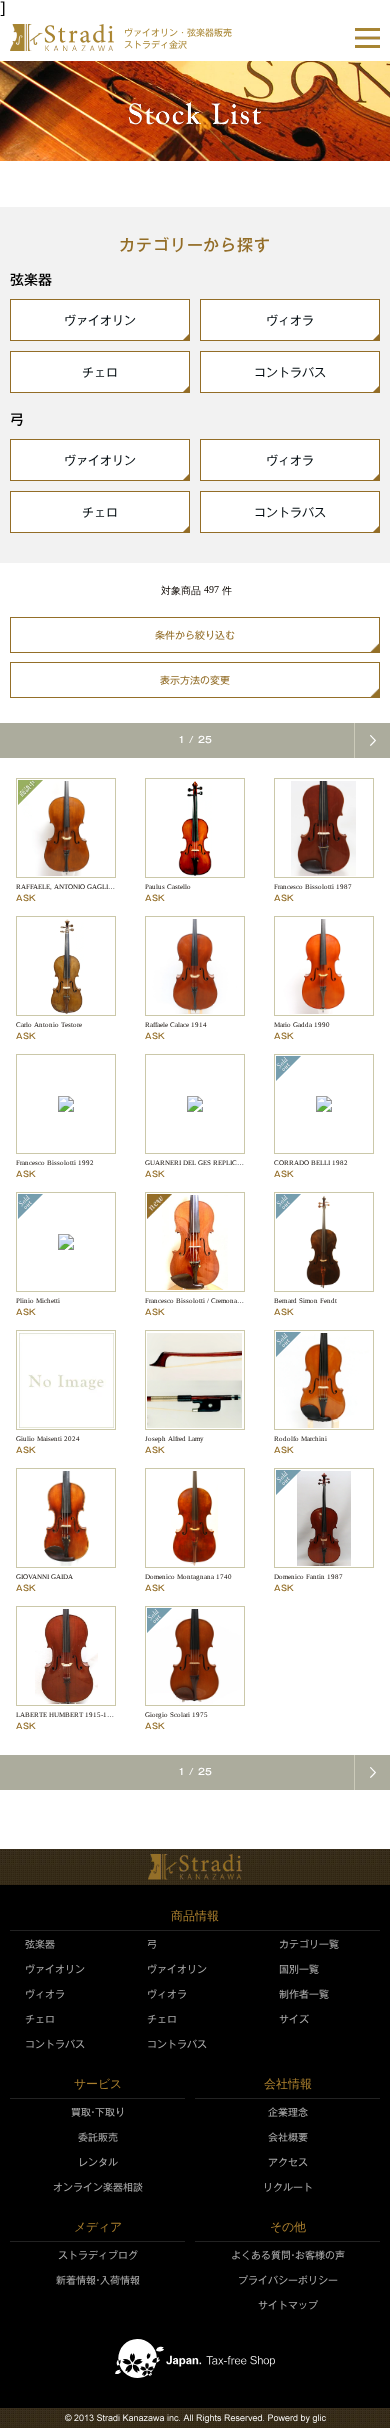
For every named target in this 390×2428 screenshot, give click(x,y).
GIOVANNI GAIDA (44, 1577)
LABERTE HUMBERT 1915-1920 (67, 1715)
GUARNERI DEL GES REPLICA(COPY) (205, 1163)
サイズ (294, 2019)
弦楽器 (40, 1944)
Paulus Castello (168, 887)
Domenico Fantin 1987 (308, 1577)
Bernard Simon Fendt (305, 1301)
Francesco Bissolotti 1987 (313, 887)
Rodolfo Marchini (300, 1439)
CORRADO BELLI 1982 (311, 1163)
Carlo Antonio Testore (49, 1025)
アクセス (288, 2162)
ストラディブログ (98, 2255)
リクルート (288, 2187)
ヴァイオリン (100, 320)
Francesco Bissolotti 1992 (55, 1163)
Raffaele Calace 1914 (176, 1025)
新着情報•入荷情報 (98, 2280)
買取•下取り (98, 2112)
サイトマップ (288, 2305)
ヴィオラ (290, 320)
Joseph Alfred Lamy (174, 1439)
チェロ (100, 372)
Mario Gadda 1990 (302, 1025)
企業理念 (288, 2112)
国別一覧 (299, 1969)
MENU (367, 38)
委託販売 (98, 2137)
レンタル (98, 2162)
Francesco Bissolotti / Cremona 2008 (200, 1301)
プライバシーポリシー (288, 2280)
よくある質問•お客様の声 (288, 2255)
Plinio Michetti (38, 1301)
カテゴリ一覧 (309, 1944)
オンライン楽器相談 (98, 2187)
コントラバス (290, 372)
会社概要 (288, 2137)
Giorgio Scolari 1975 (176, 1715)
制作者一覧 (304, 1994)
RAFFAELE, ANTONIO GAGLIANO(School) (82, 887)
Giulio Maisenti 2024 (48, 1439)
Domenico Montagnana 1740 (188, 1577)
